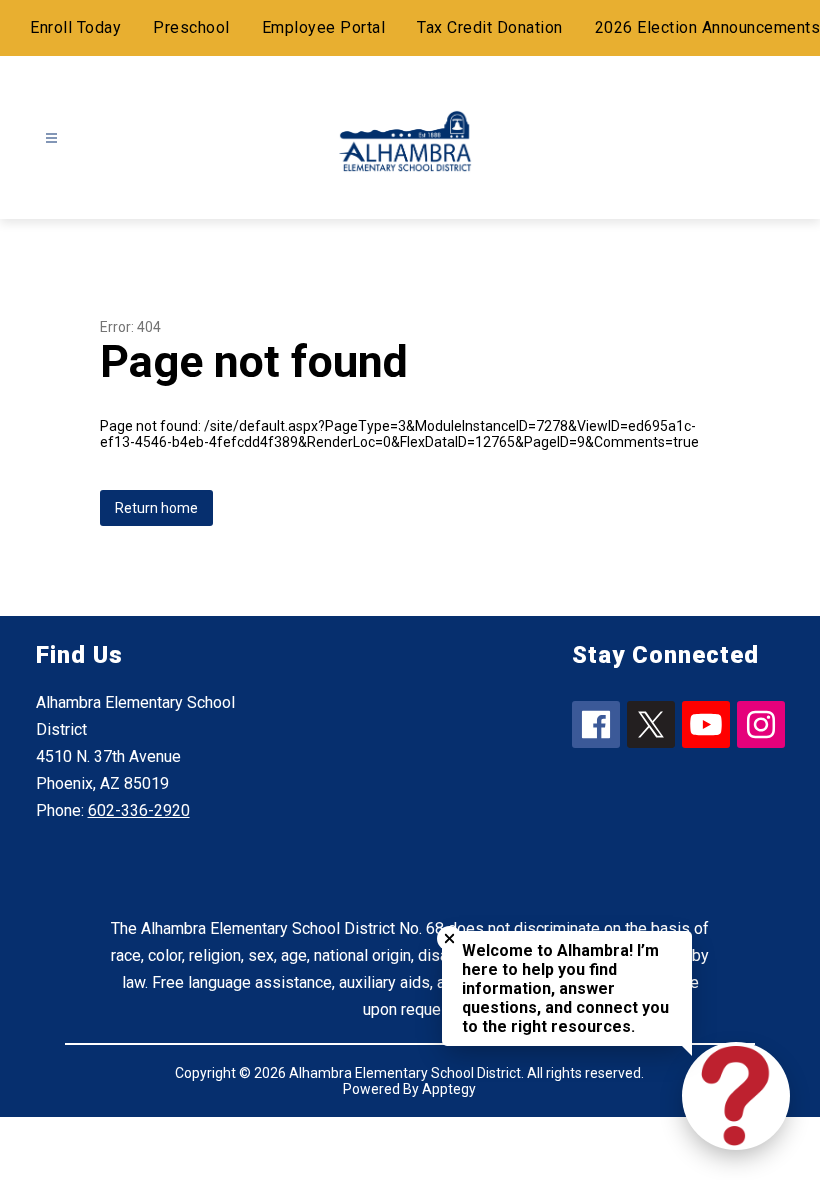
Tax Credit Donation (490, 27)
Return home (156, 508)
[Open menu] (51, 138)
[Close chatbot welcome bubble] (449, 938)
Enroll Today (75, 27)
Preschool (191, 27)
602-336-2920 (139, 810)
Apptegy (449, 1089)
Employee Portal (324, 27)
